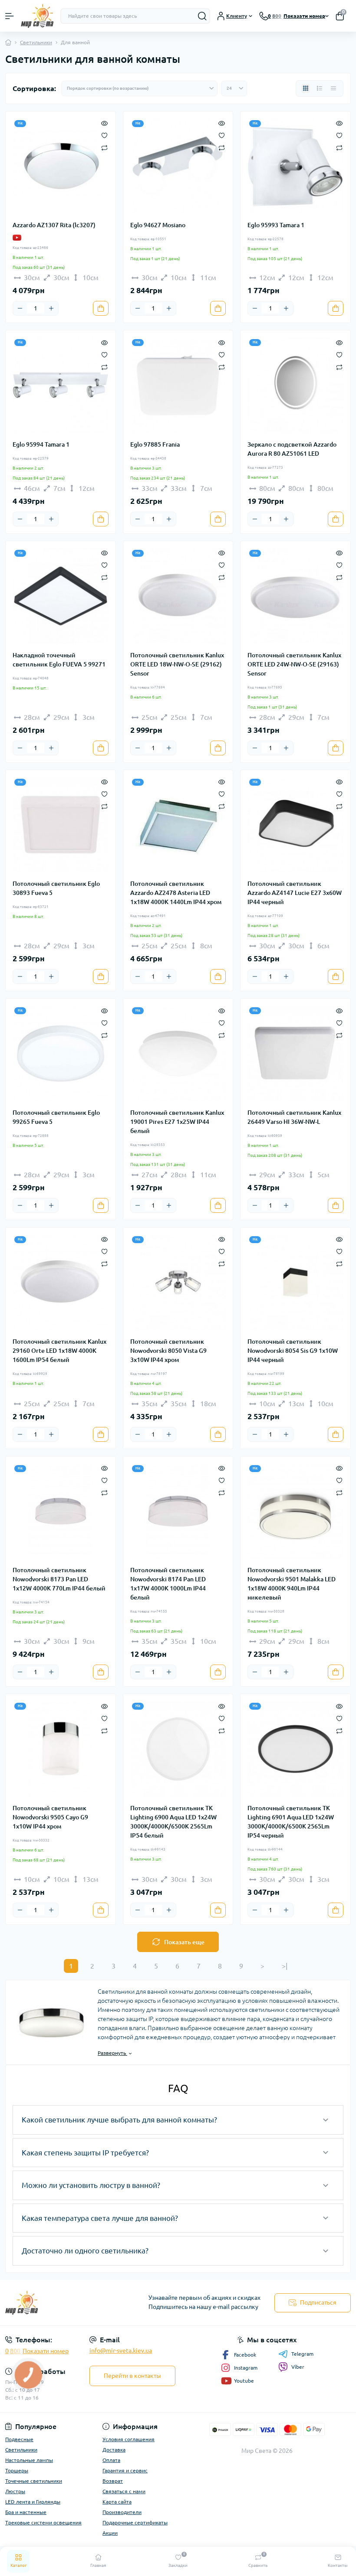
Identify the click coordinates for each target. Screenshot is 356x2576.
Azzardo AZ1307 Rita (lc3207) (54, 225)
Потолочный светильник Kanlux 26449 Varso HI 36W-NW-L (294, 1117)
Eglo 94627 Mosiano (158, 225)
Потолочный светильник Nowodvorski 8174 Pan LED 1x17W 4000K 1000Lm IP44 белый (168, 1584)
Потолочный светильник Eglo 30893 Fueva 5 (56, 888)
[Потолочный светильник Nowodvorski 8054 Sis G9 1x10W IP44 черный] (295, 1282)
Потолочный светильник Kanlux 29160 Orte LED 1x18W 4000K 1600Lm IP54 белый (59, 1351)
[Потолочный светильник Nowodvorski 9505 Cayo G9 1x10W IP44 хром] (61, 1749)
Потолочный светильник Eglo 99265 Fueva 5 (56, 1117)
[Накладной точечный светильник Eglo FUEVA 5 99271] (61, 596)
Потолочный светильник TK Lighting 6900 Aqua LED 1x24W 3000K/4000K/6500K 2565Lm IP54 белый (173, 1822)
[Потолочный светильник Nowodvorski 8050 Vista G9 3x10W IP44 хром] (178, 1282)
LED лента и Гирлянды (33, 2502)
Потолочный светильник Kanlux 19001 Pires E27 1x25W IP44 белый (177, 1122)
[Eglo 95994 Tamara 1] (61, 385)
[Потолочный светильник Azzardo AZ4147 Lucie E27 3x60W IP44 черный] (295, 825)
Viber (298, 2367)
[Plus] (51, 308)
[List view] (320, 88)
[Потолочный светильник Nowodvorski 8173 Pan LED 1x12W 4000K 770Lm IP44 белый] (61, 1511)
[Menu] (10, 16)
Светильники (36, 42)
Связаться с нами (124, 2491)
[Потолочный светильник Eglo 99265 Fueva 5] (61, 1053)
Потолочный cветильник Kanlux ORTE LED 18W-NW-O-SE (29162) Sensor (177, 664)
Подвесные (19, 2439)
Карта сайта (117, 2502)
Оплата (111, 2460)
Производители (122, 2512)
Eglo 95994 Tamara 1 (41, 444)
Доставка (114, 2450)
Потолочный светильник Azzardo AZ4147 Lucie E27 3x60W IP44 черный (295, 893)
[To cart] (101, 308)
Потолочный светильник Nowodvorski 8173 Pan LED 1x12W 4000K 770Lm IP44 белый (59, 1579)
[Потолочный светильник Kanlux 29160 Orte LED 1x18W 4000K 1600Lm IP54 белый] (61, 1282)
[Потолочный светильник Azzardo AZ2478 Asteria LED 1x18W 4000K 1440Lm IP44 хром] (178, 825)
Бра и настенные (26, 2512)
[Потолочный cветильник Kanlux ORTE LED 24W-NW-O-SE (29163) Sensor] (295, 596)
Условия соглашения (129, 2439)
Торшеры (17, 2470)
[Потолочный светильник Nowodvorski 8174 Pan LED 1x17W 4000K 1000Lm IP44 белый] (178, 1511)
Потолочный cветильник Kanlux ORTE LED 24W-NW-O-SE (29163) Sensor (294, 664)
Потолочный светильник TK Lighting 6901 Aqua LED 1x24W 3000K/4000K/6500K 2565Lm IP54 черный (291, 1822)
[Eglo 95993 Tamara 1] (295, 166)
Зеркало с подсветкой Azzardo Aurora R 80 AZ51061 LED (292, 449)
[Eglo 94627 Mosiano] (178, 166)
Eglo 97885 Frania (155, 444)
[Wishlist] (104, 135)
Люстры (15, 2491)
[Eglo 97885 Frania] (178, 385)
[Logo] (37, 16)
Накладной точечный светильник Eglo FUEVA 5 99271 (59, 660)
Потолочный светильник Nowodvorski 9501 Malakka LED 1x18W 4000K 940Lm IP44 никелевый (292, 1584)
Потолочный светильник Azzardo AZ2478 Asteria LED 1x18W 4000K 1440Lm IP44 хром (176, 893)
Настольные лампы (29, 2460)
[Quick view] (104, 123)
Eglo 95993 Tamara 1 (276, 225)
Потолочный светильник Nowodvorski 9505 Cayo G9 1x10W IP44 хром (50, 1817)
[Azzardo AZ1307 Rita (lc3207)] (61, 166)
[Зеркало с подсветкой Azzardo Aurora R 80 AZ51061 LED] (295, 385)
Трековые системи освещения (43, 2522)
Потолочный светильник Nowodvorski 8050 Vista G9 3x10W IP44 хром (168, 1351)
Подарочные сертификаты (135, 2522)
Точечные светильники (34, 2481)
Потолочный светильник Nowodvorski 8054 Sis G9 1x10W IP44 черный (293, 1351)
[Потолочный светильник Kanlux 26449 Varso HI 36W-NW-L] (295, 1053)
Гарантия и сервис (125, 2470)
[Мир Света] (59, 2303)
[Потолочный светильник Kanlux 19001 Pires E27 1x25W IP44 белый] (178, 1053)
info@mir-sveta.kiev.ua (121, 2351)
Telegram (302, 2354)
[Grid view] (306, 88)
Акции (110, 2533)
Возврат (113, 2481)
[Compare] (104, 147)
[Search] (202, 16)
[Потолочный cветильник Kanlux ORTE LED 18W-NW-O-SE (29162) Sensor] (178, 596)
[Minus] (20, 308)
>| (285, 1966)
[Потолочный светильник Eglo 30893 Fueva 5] (61, 825)
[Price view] (333, 88)
